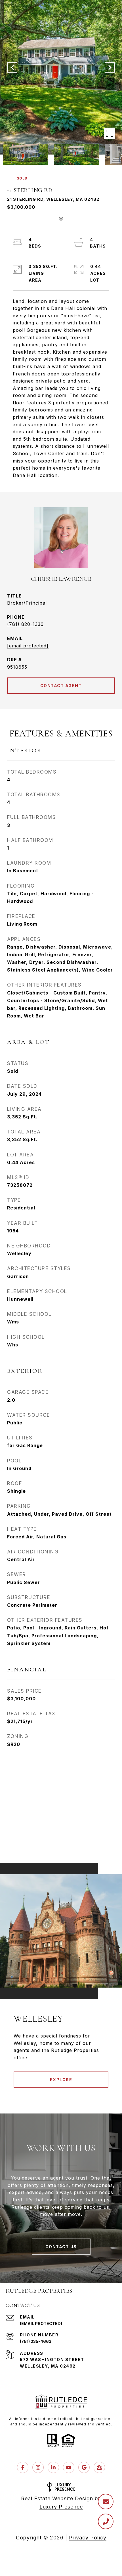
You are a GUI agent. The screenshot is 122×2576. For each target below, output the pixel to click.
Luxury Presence (61, 2507)
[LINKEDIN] (53, 2467)
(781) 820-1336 (25, 624)
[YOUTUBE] (69, 2467)
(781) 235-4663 (36, 2341)
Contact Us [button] (61, 2247)
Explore (61, 2080)
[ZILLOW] (99, 2467)
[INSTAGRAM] (38, 2467)
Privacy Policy (88, 2538)
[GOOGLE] (84, 2467)
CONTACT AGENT (61, 686)
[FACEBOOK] (23, 2467)
